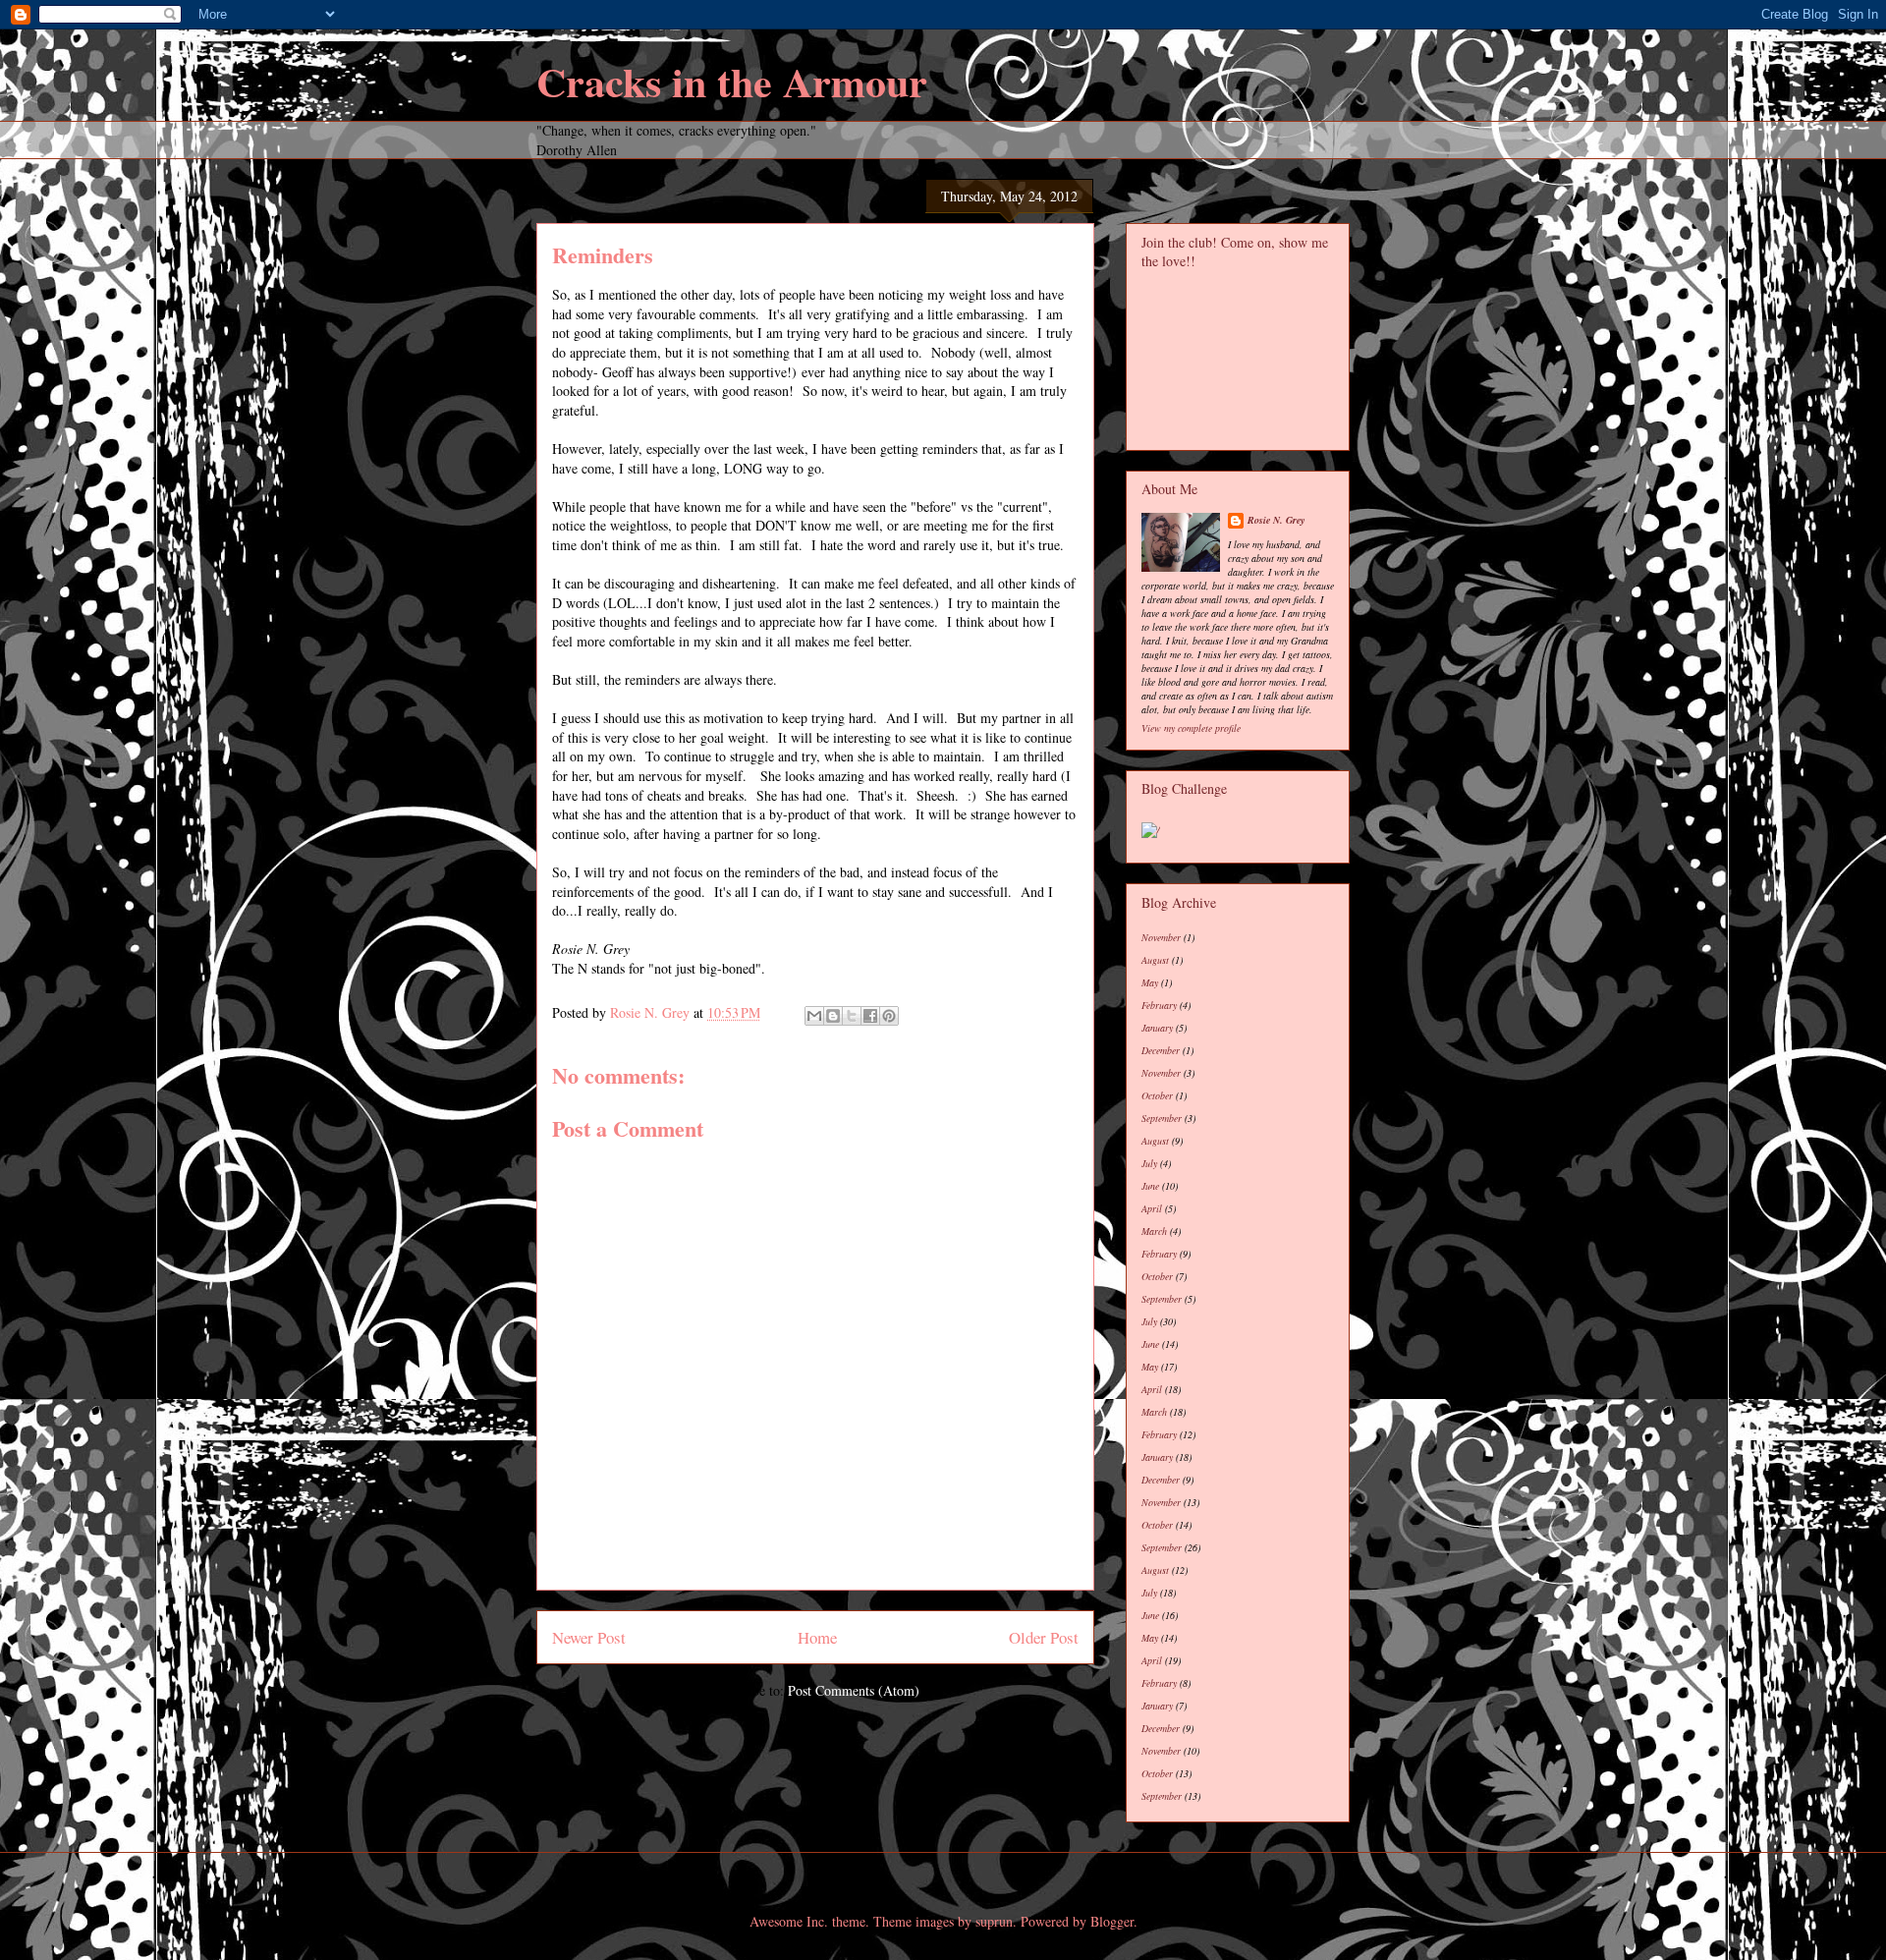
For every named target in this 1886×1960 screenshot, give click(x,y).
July (1149, 1163)
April (1152, 1208)
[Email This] (814, 1016)
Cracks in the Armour (732, 81)
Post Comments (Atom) (854, 1690)
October (1157, 1095)
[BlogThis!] (833, 1016)
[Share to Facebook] (870, 1016)
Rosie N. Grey (1276, 520)
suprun (994, 1921)
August (1155, 960)
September (1162, 1118)
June (1150, 1186)
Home (817, 1637)
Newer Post (589, 1637)
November (1161, 937)
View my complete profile (1191, 728)
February (1159, 1005)
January (1157, 1028)
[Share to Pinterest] (889, 1016)
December (1161, 1050)
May (1150, 982)
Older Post (1044, 1637)
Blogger (1112, 1921)
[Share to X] (852, 1016)
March (1154, 1231)
